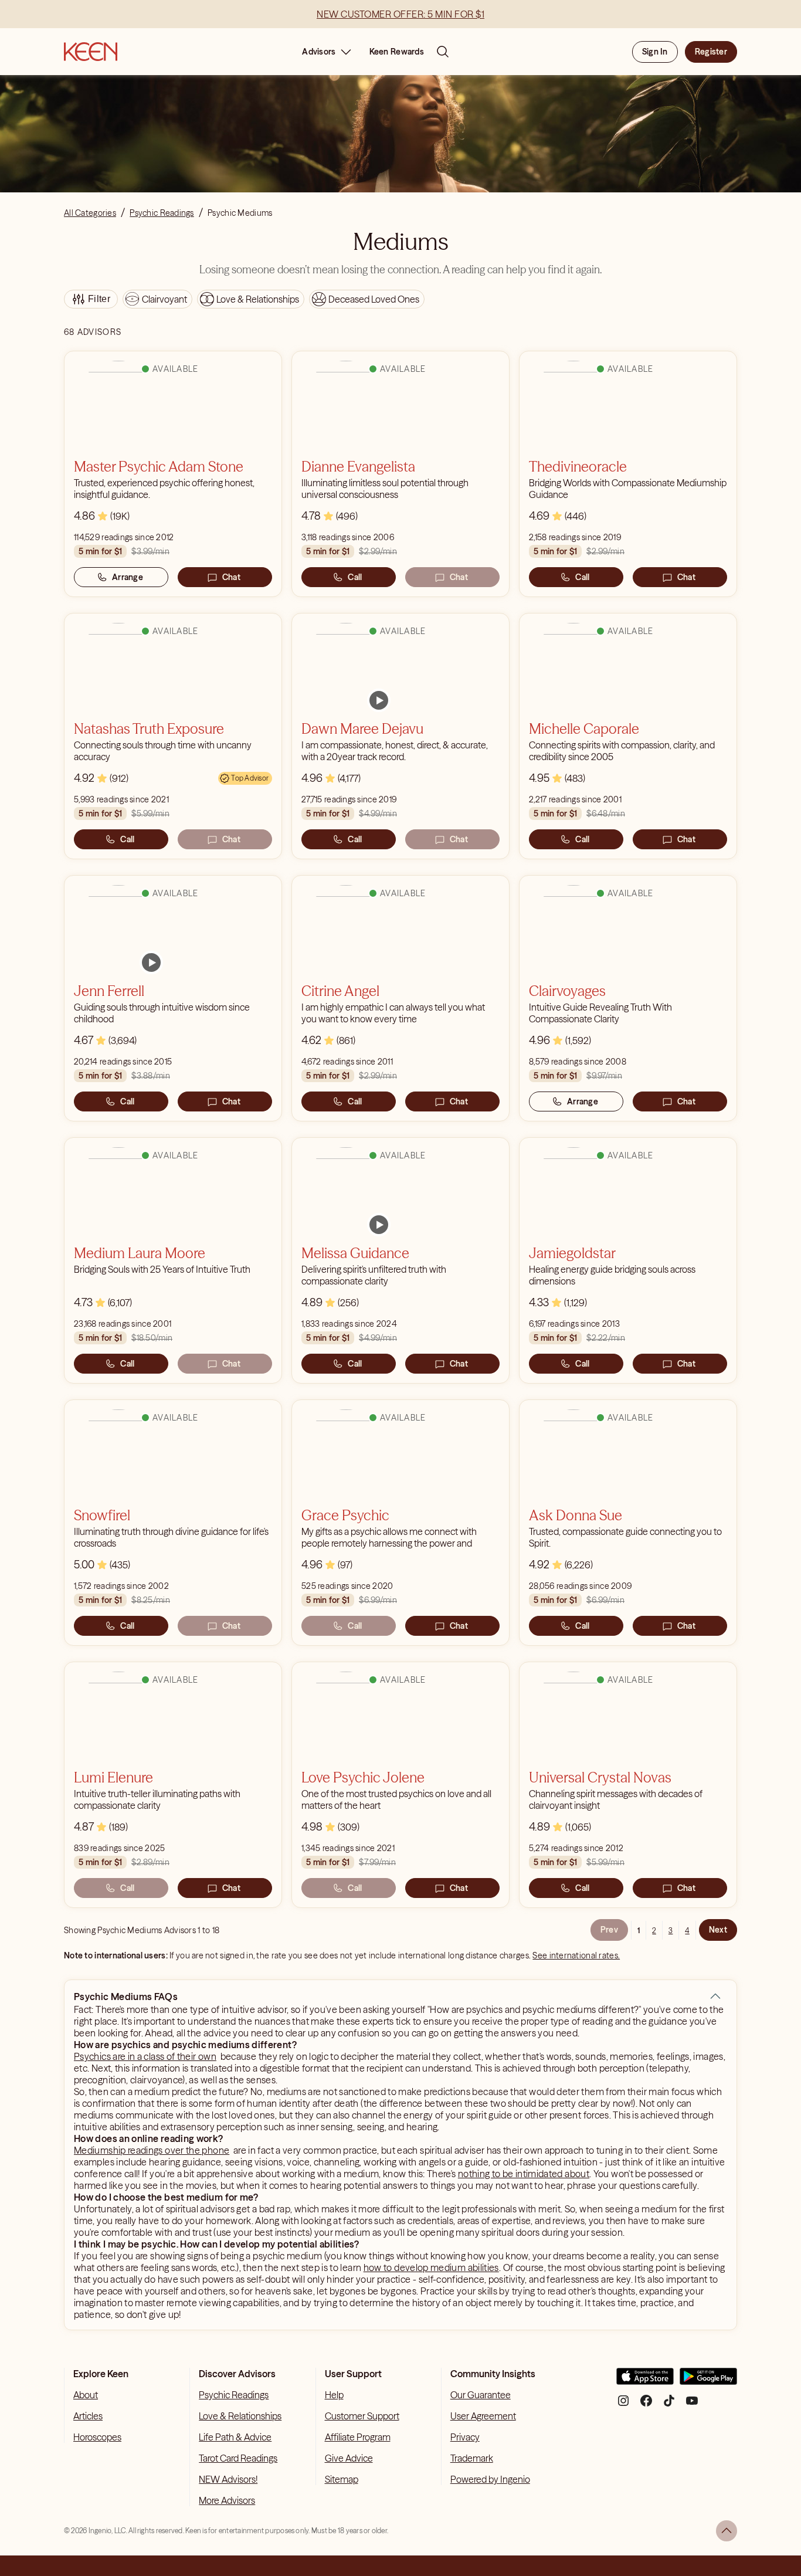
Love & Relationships (240, 2416)
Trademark (472, 2458)
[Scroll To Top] (727, 2531)
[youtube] (692, 2405)
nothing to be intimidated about (524, 2174)
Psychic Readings (234, 2395)
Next (718, 1930)
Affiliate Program (358, 2437)
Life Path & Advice (235, 2437)
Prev (609, 1930)
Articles (88, 2416)
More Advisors (227, 2500)
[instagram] (623, 2405)
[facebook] (646, 2405)
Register (711, 52)
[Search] (443, 52)
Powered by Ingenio (490, 2479)
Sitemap (342, 2479)
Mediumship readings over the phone (152, 2150)
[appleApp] (645, 2381)
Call (355, 577)
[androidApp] (708, 2381)
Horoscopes (97, 2437)
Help (334, 2395)
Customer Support (362, 2416)
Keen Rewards (397, 52)
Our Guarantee (481, 2395)
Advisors (319, 52)
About (86, 2395)
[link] (379, 700)
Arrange (128, 577)
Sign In (655, 52)
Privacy (465, 2437)
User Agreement (483, 2416)
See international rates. (576, 1955)
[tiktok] (669, 2405)
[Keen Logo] (91, 52)
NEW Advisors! (228, 2479)
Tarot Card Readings (238, 2458)
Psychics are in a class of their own (145, 2056)
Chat (231, 577)
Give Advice (349, 2458)
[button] (715, 1997)
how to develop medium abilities (431, 2267)
